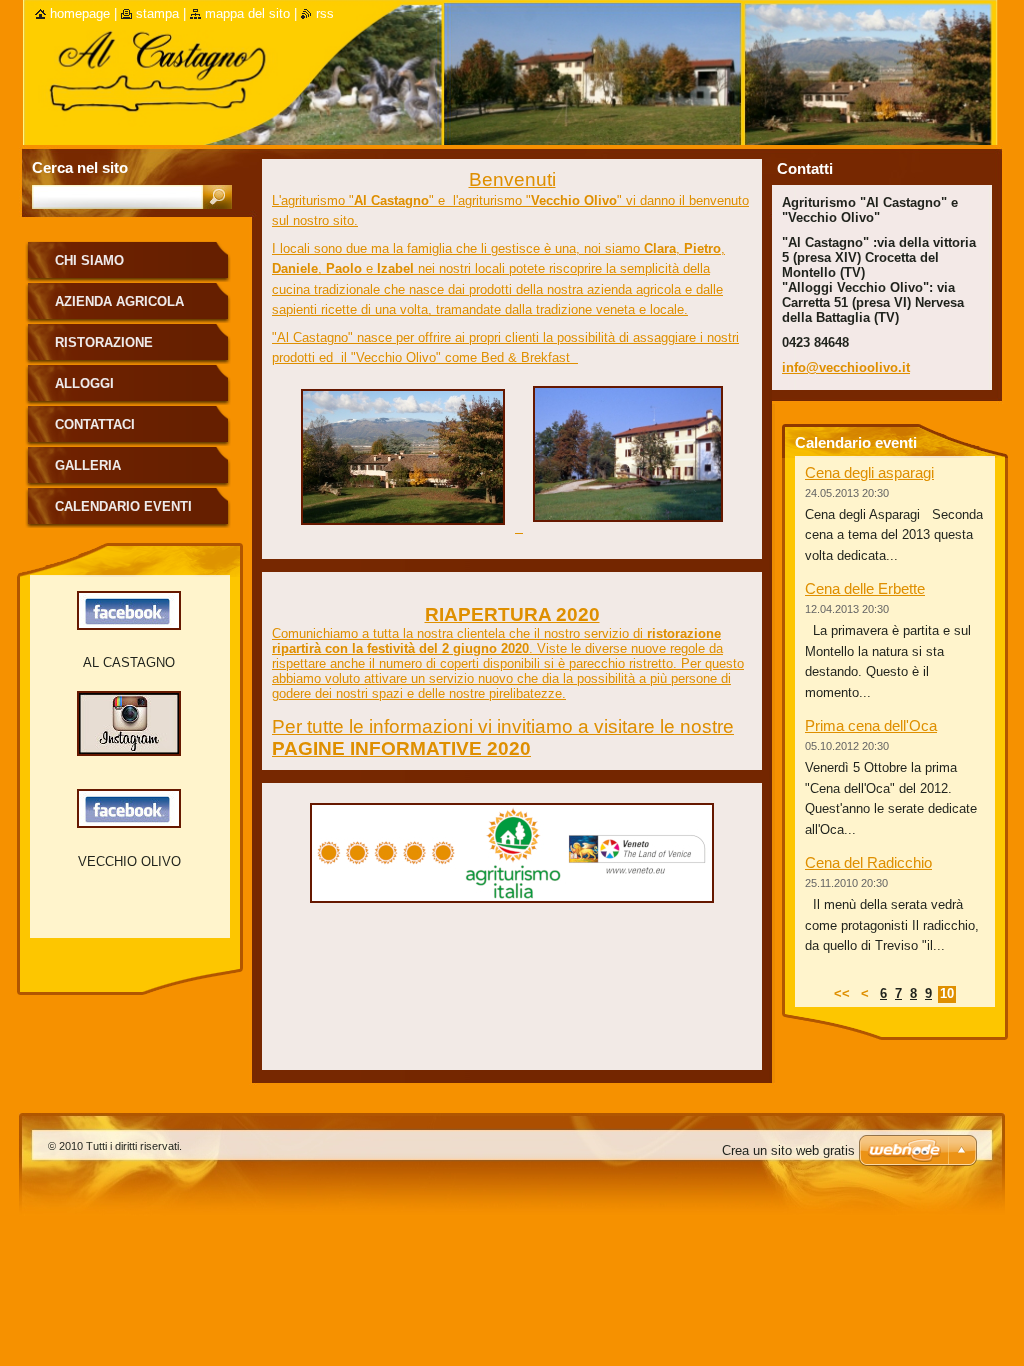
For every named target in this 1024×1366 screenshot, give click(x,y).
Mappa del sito (247, 13)
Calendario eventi (123, 506)
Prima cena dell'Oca (871, 725)
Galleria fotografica (102, 472)
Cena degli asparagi (869, 472)
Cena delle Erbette (865, 588)
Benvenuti (512, 179)
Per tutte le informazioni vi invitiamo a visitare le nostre (503, 726)
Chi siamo (89, 260)
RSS (325, 13)
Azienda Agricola (119, 301)
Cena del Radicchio (868, 862)
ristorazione (104, 342)
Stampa (157, 13)
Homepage (80, 13)
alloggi (84, 383)
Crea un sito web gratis (788, 1150)
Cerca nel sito (80, 167)
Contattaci (95, 424)
